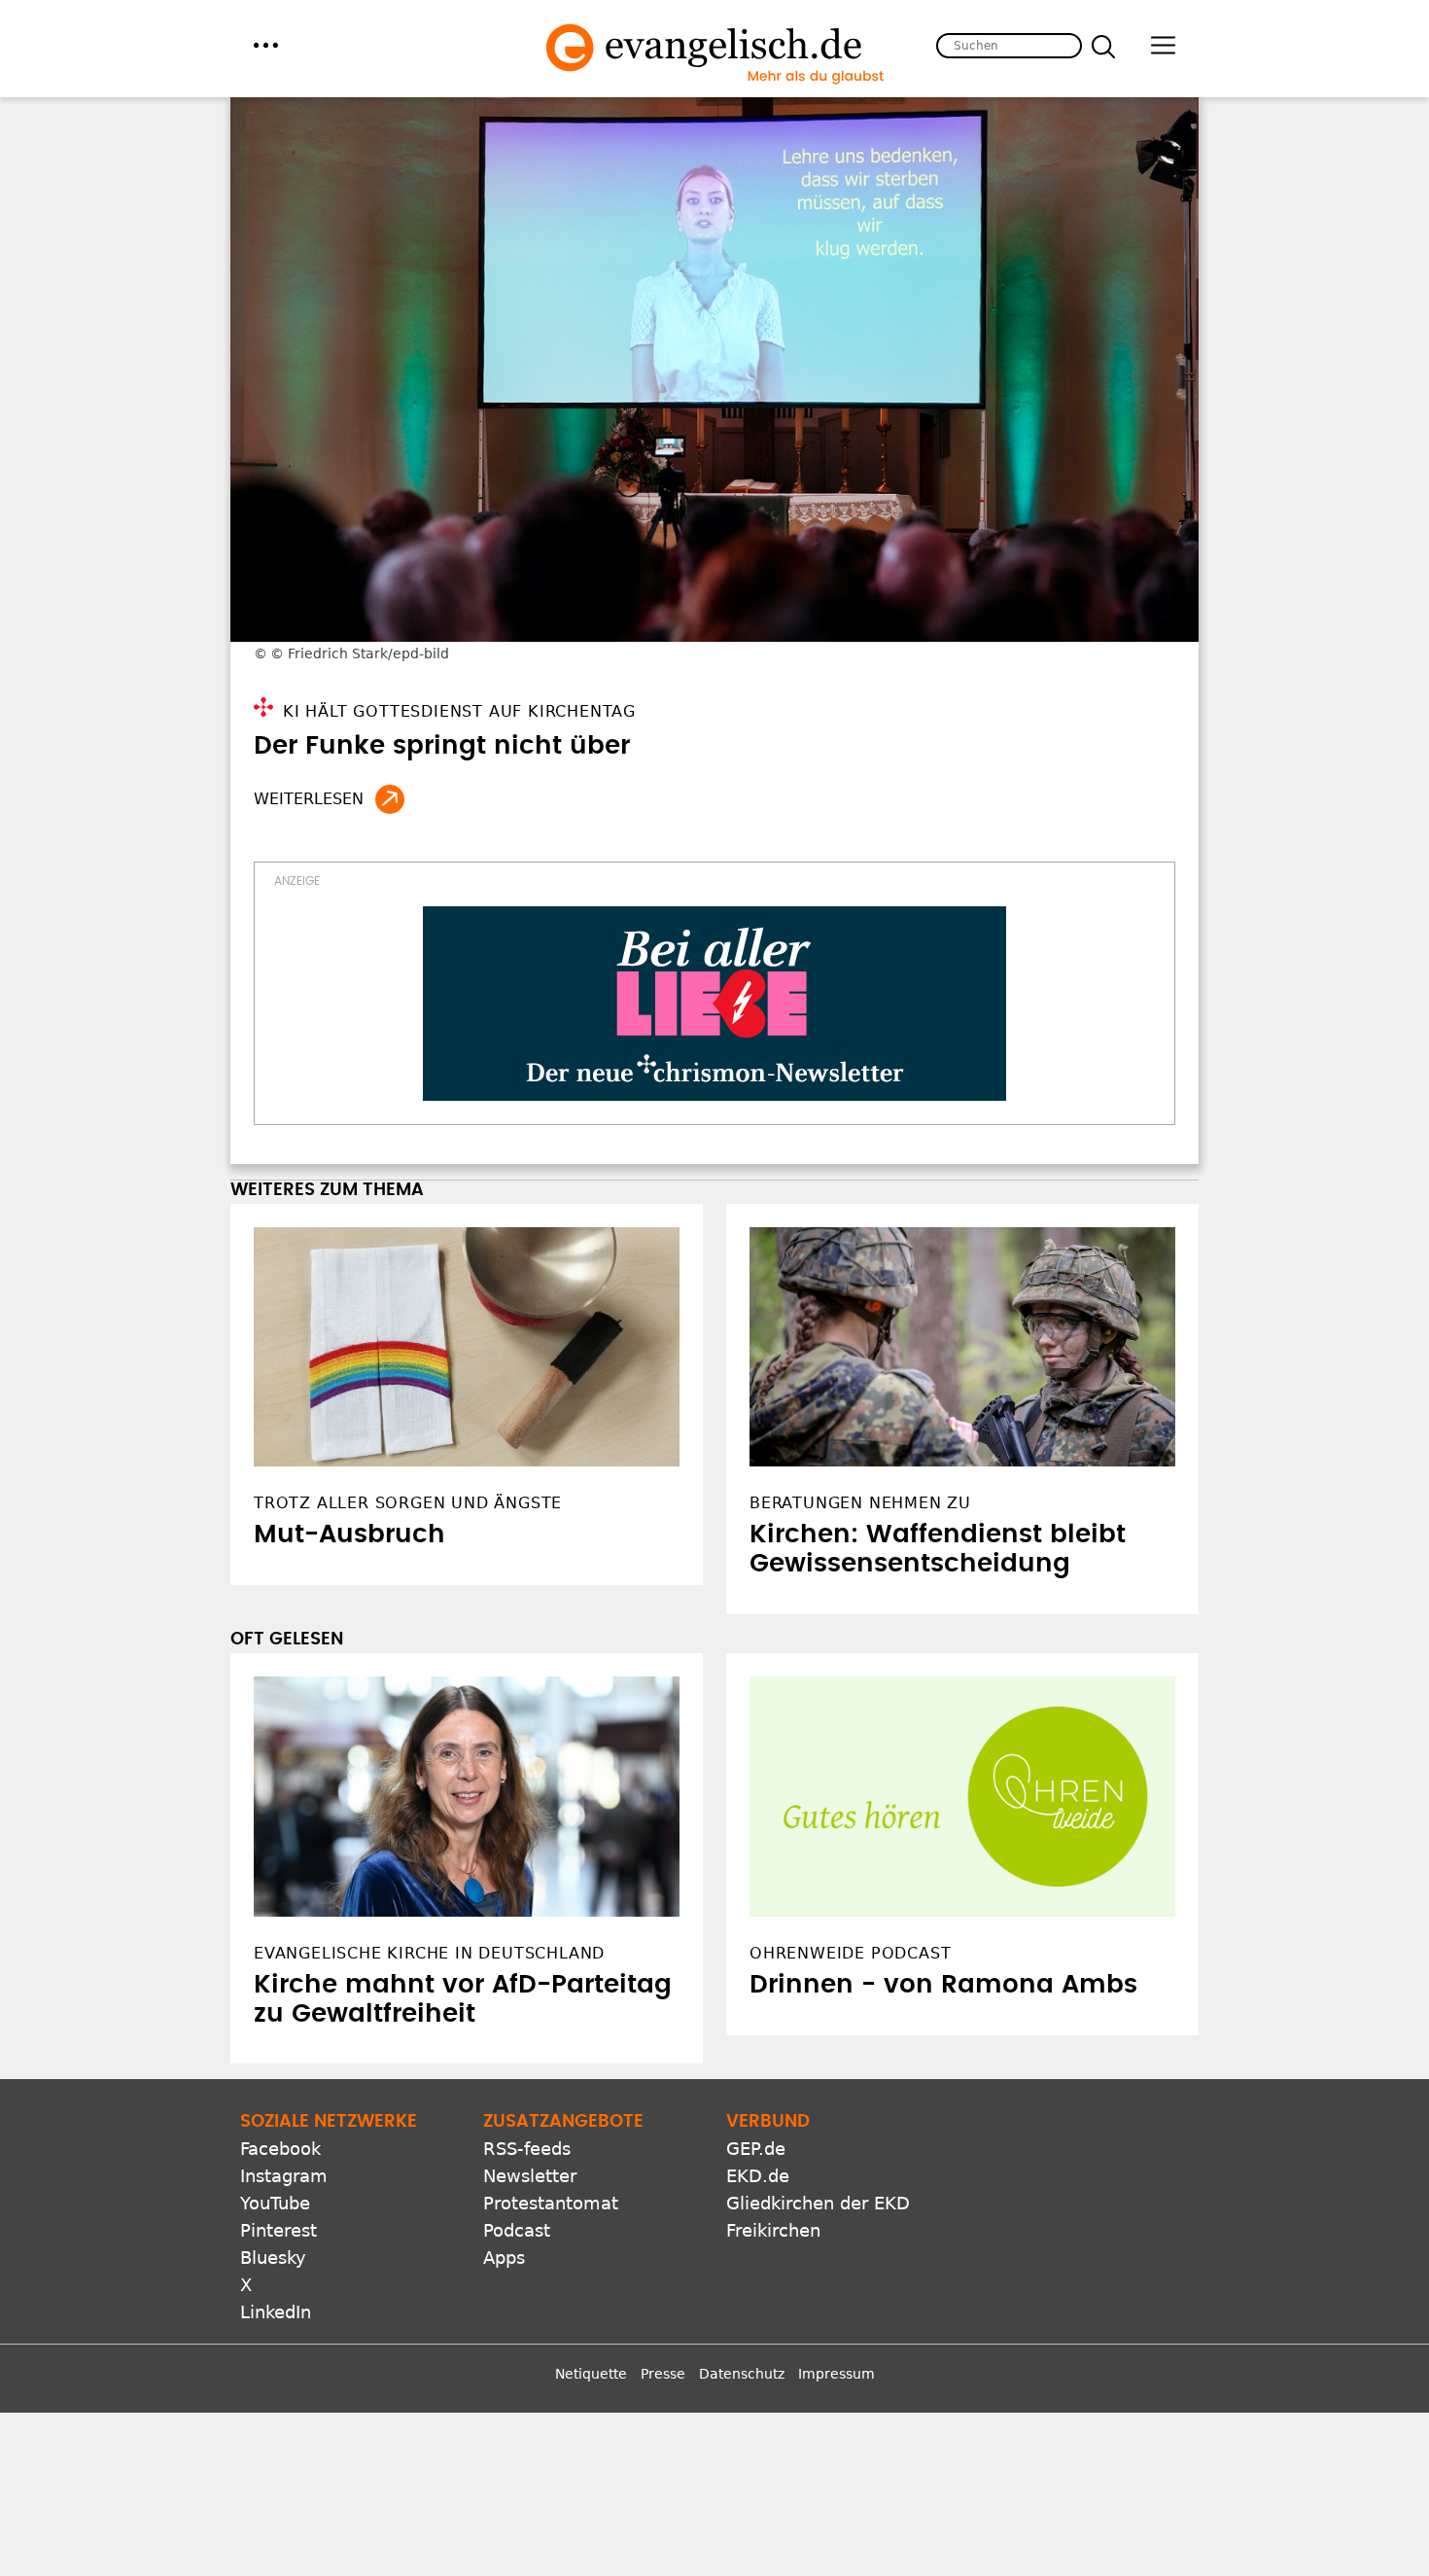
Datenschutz (742, 2374)
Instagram (284, 2176)
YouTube (275, 2203)
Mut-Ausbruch (349, 1535)
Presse (663, 2374)
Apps (504, 2258)
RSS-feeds (527, 2149)
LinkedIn (276, 2312)
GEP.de (756, 2149)
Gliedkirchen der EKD (818, 2203)
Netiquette (591, 2374)
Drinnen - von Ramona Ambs (943, 1985)
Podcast (517, 2230)
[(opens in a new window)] (714, 1004)
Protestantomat (551, 2203)
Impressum (836, 2374)
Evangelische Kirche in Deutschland (429, 1953)
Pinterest (279, 2230)
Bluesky (273, 2258)
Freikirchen (773, 2230)
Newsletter (530, 2176)
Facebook (280, 2149)
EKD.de (758, 2176)
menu (266, 45)
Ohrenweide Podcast (850, 1953)
